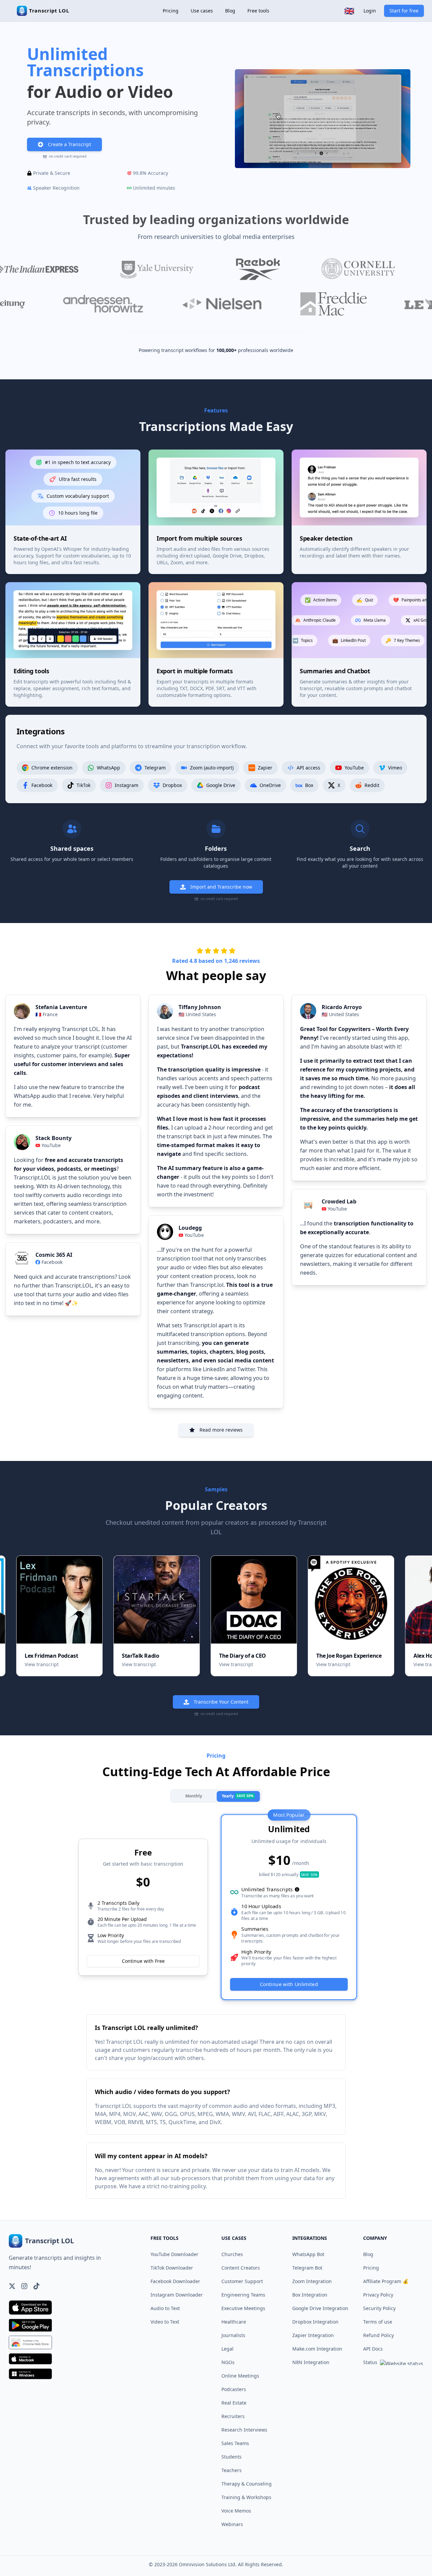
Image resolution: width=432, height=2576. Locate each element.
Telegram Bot (307, 2268)
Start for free (404, 11)
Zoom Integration (312, 2281)
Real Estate (234, 2403)
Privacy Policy (378, 2295)
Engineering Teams (243, 2295)
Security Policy (379, 2308)
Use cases (202, 11)
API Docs (373, 2349)
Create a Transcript (70, 144)
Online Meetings (240, 2376)
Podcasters (234, 2389)
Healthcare (234, 2322)
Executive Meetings (243, 2308)
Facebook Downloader (175, 2281)
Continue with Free (143, 1961)
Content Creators (241, 2268)
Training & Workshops (246, 2497)
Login (370, 11)
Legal (227, 2349)
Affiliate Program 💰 (386, 2281)
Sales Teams (235, 2443)
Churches (232, 2254)
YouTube (51, 1145)
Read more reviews (221, 1430)
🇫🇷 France (47, 1014)
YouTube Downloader (174, 2254)
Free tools (258, 11)
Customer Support (242, 2281)
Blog (230, 11)
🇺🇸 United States (197, 1014)
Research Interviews (244, 2430)
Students (232, 2457)
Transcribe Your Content (221, 1702)
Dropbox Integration (315, 2322)
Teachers (232, 2470)
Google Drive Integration (320, 2308)
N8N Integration (311, 2362)
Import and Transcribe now (221, 887)
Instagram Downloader (177, 2295)
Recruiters (233, 2416)
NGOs (228, 2362)
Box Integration (310, 2295)
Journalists (233, 2335)
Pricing (171, 11)
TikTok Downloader (172, 2268)
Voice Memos (236, 2511)
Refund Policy (379, 2335)
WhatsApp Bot (308, 2254)
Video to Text (165, 2322)
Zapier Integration (313, 2335)
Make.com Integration (317, 2349)
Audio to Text (165, 2308)
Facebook (52, 1262)
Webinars (232, 2524)
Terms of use (378, 2322)
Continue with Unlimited (289, 1984)
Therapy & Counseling (247, 2484)
